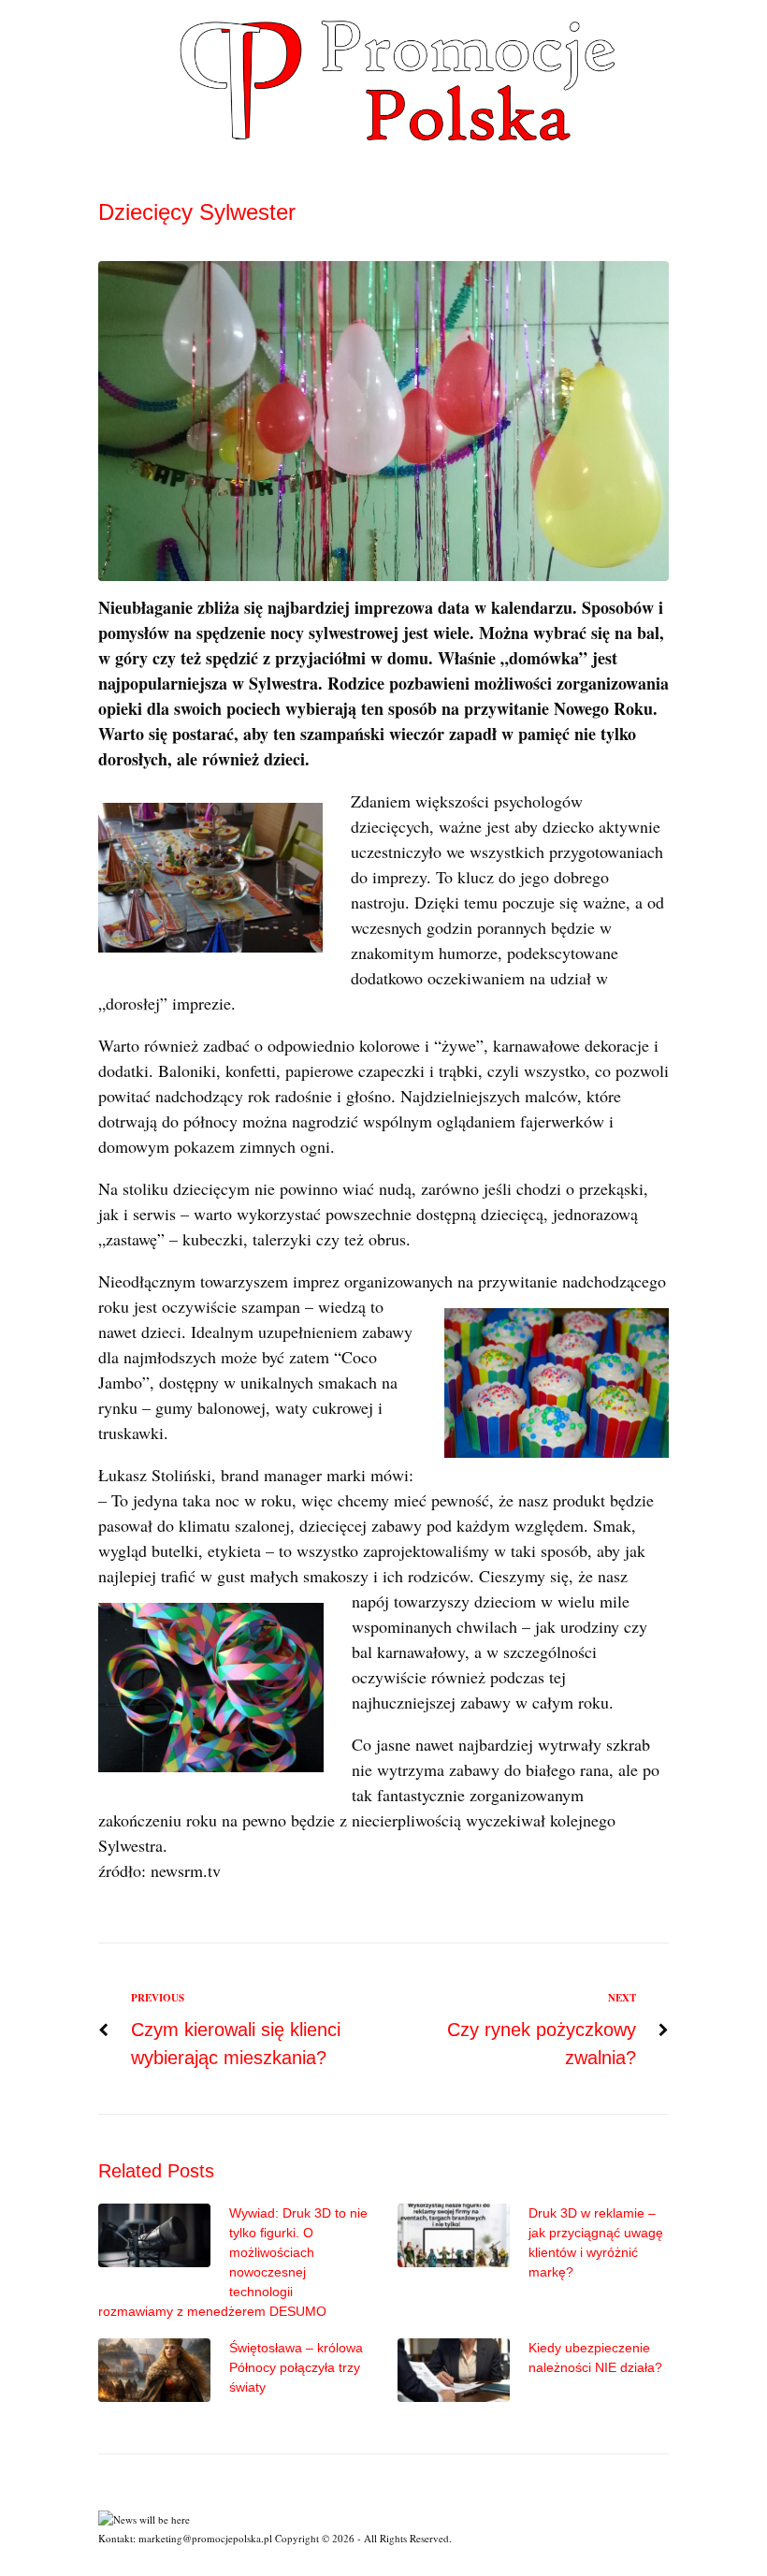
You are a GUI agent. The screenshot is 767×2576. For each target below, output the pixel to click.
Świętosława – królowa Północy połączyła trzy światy (296, 2367)
